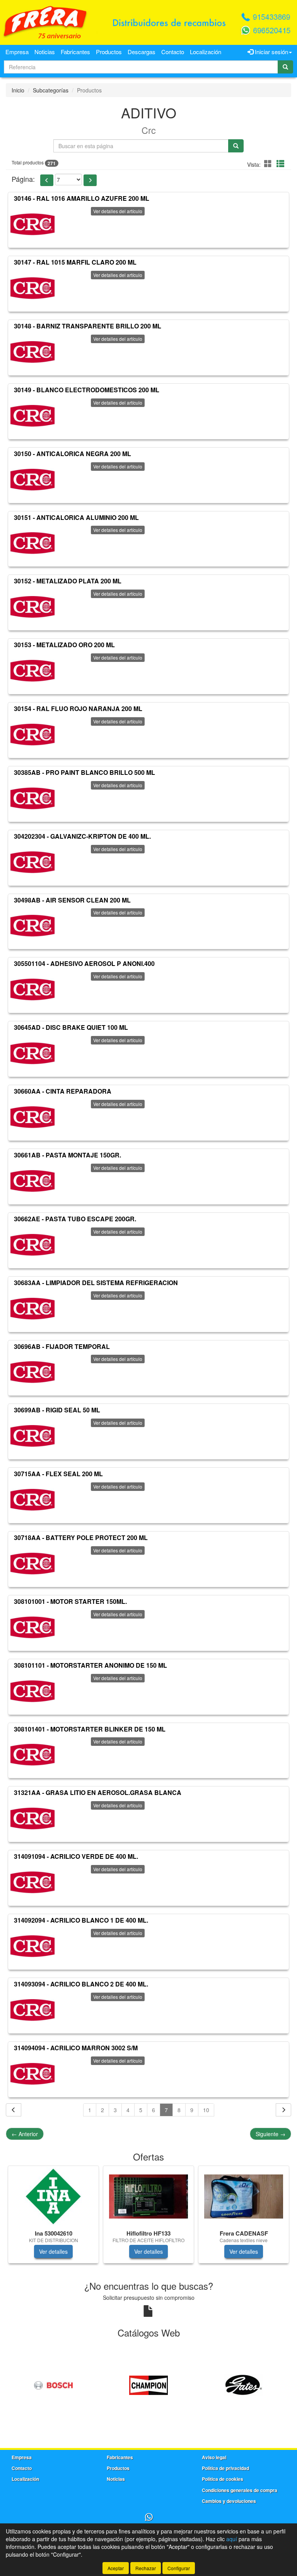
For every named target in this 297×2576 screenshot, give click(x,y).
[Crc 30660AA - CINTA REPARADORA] (32, 1117)
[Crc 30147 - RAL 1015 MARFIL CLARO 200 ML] (32, 288)
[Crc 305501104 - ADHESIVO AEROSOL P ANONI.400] (32, 990)
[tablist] (148, 2218)
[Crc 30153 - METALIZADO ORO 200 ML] (32, 671)
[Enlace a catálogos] (53, 2384)
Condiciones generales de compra (240, 2490)
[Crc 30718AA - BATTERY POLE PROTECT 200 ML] (32, 1564)
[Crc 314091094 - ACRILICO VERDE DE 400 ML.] (32, 1882)
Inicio (18, 90)
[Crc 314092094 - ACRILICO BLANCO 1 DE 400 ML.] (32, 1946)
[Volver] (14, 2110)
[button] (269, 163)
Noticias (45, 52)
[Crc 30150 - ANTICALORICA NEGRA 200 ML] (32, 480)
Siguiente (271, 2134)
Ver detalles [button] (53, 2251)
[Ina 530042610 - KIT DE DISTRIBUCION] (53, 2197)
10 (206, 2110)
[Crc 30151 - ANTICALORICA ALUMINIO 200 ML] (32, 543)
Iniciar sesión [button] (271, 52)
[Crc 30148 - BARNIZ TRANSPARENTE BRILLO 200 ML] (32, 352)
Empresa (17, 52)
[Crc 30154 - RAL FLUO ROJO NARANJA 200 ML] (32, 735)
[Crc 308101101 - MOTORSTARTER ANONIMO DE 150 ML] (32, 1691)
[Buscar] (285, 67)
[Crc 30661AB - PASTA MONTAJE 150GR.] (32, 1181)
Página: (23, 179)
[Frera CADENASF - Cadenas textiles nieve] (244, 2197)
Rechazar (146, 2568)
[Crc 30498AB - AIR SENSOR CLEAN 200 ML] (32, 926)
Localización (206, 52)
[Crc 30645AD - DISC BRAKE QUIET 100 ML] (32, 1053)
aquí (232, 2539)
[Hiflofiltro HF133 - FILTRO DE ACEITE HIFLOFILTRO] (148, 2197)
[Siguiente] (283, 2110)
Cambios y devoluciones (229, 2501)
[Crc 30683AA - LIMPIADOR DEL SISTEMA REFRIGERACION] (32, 1309)
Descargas (142, 52)
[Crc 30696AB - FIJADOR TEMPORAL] (32, 1372)
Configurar (179, 2568)
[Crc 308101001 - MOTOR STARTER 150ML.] (32, 1627)
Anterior (25, 2134)
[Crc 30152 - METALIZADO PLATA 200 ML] (32, 607)
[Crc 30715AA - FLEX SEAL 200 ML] (32, 1500)
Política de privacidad (225, 2468)
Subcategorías (51, 90)
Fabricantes (75, 52)
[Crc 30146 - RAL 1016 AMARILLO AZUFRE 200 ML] (32, 224)
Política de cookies (223, 2479)
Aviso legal (214, 2457)
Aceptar (116, 2568)
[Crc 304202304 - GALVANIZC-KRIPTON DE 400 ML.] (32, 862)
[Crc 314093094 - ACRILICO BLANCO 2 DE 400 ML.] (32, 2010)
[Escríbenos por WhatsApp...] (149, 2517)
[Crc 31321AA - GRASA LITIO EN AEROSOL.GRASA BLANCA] (32, 1819)
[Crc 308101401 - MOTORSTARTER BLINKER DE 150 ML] (32, 1755)
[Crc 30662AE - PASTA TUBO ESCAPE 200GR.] (32, 1245)
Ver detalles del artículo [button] (118, 211)
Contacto (173, 52)
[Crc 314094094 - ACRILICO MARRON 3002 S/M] (32, 2074)
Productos (109, 52)
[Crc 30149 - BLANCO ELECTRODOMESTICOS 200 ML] (32, 416)
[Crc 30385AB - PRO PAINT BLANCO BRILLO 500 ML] (32, 798)
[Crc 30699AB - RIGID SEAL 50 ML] (32, 1436)
